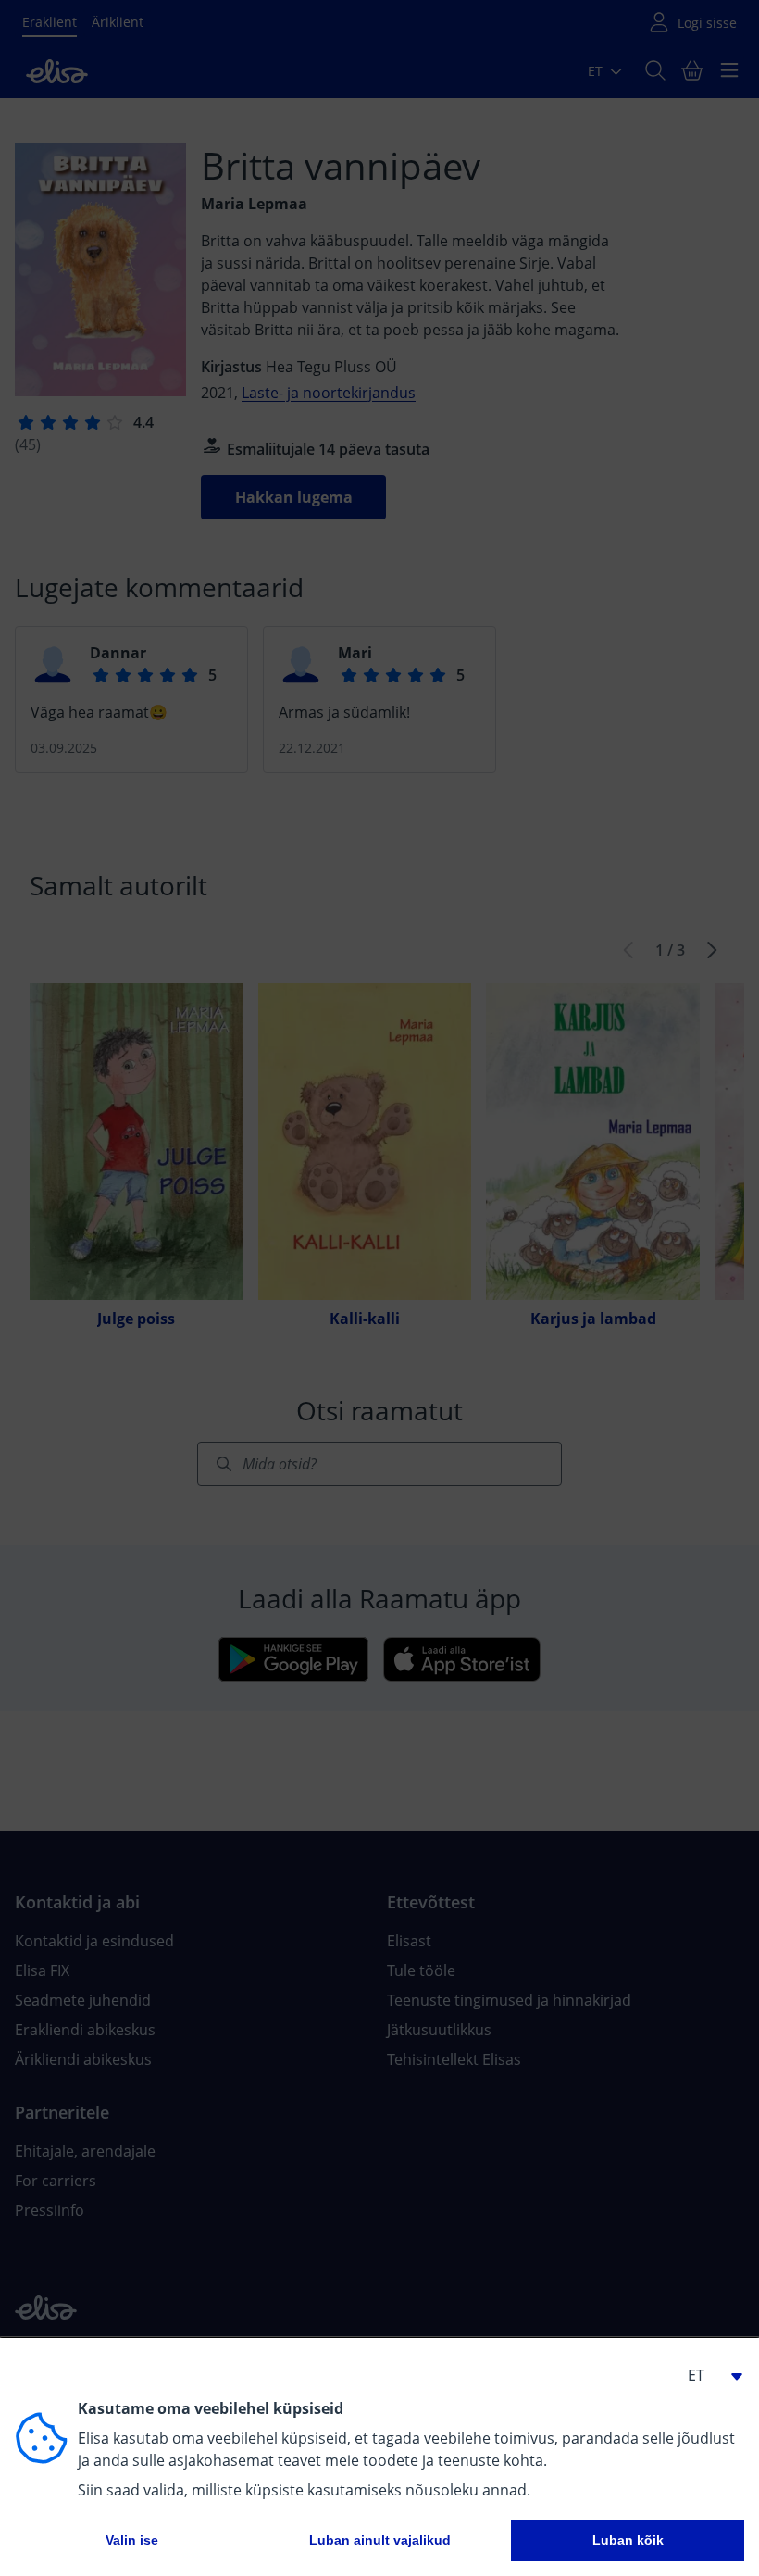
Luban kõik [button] (628, 2540)
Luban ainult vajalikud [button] (380, 2540)
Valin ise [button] (132, 2540)
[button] (707, 2375)
